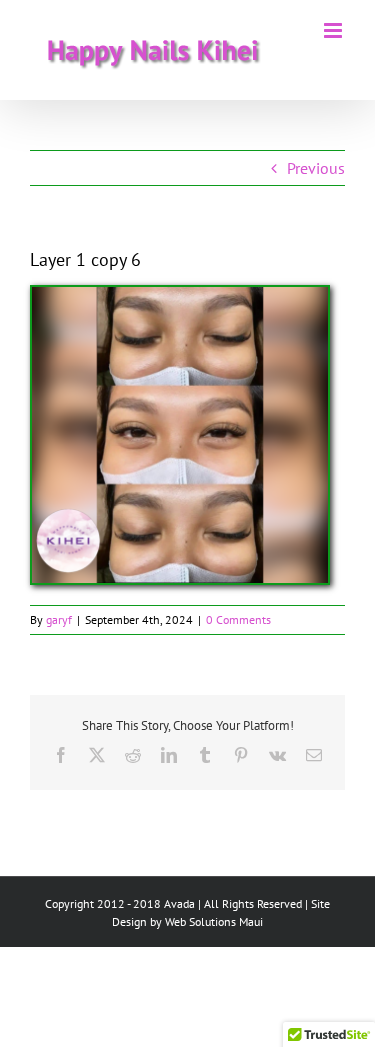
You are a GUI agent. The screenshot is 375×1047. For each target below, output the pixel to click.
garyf (59, 619)
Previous (316, 168)
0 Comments (238, 619)
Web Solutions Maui (214, 921)
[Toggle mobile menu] (334, 30)
